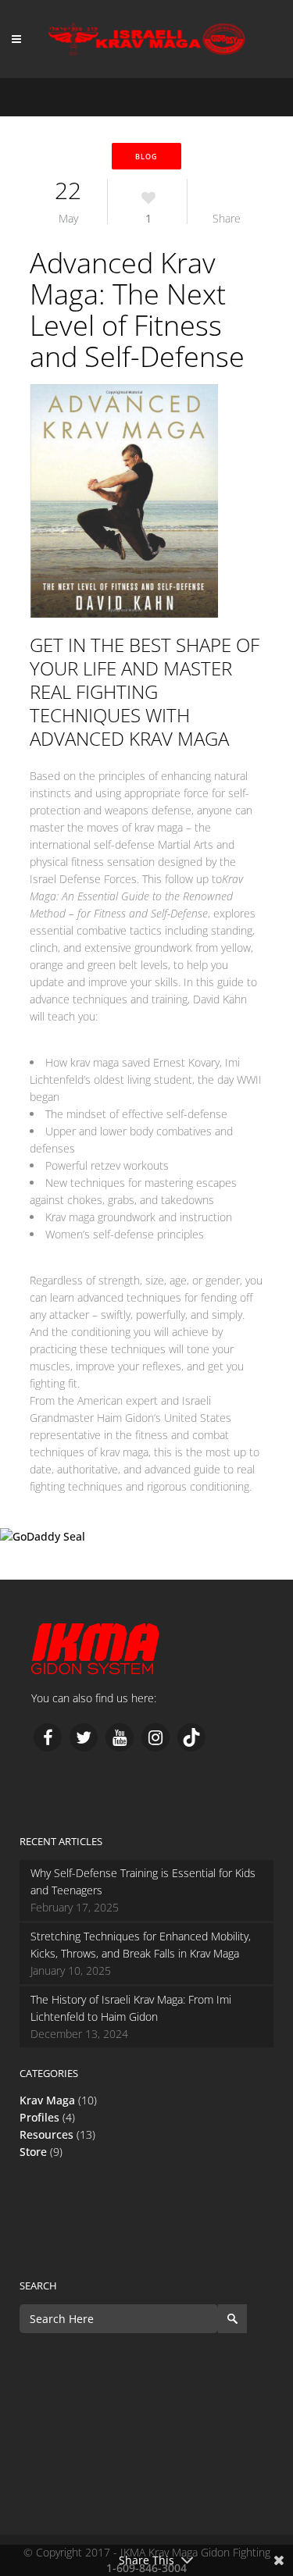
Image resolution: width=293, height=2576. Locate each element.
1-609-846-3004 (40, 1571)
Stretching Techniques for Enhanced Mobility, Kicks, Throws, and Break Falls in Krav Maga (141, 1945)
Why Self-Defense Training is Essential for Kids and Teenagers (143, 1881)
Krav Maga (47, 2100)
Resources (46, 2134)
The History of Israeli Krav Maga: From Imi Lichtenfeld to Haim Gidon (131, 2008)
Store (33, 2152)
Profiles (39, 2117)
